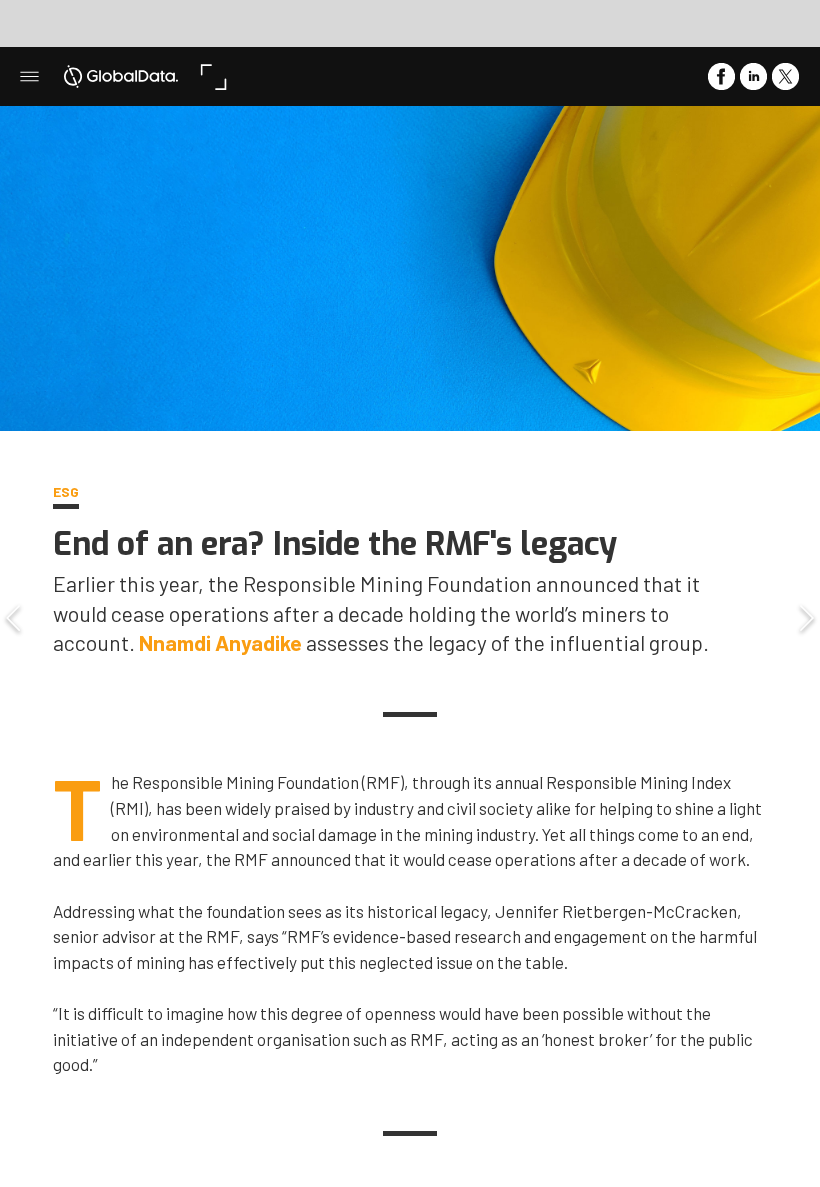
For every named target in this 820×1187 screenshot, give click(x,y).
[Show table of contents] (29, 76)
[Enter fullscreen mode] (213, 76)
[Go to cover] (121, 76)
